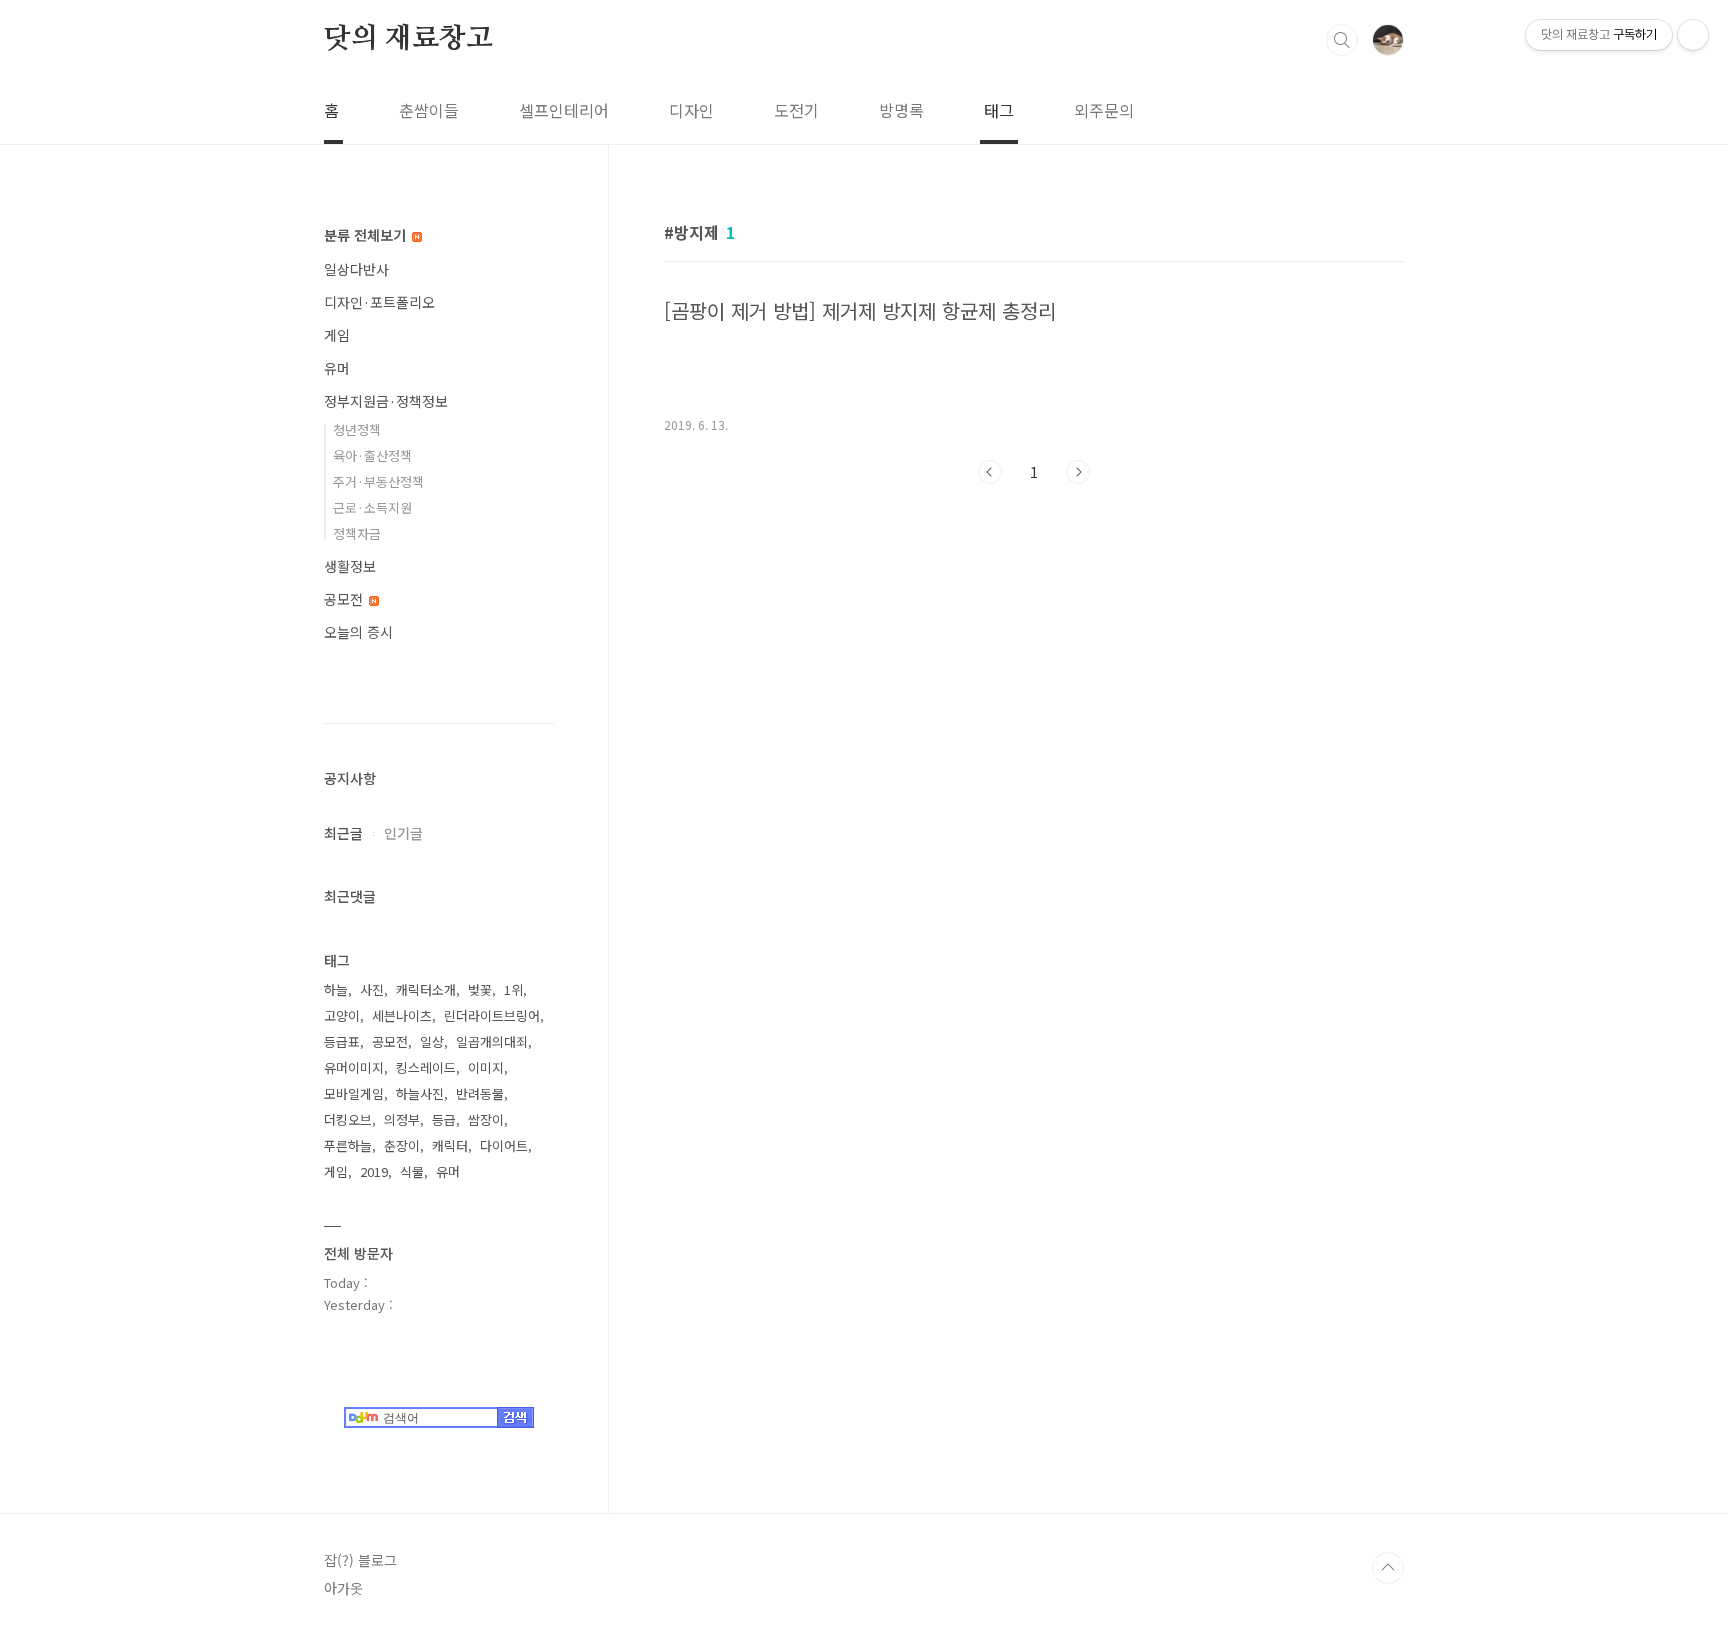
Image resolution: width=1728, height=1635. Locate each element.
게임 (337, 335)
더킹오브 (348, 1119)
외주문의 (1104, 110)
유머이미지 (354, 1067)
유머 (337, 368)
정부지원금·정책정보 (386, 401)
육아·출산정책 (372, 455)
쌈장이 (486, 1119)
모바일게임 (354, 1093)
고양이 (342, 1015)
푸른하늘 (348, 1145)
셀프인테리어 (564, 110)
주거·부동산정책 (378, 481)
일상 (432, 1041)
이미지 (486, 1067)
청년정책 (357, 429)
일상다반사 (356, 269)
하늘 (336, 989)
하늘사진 (420, 1093)
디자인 (691, 110)
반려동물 (480, 1093)
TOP (1388, 1568)
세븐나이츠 (402, 1015)
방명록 (901, 110)
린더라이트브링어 (492, 1015)
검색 (1342, 40)
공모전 (345, 599)
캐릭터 (450, 1145)
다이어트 (504, 1145)
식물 (412, 1171)
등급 (444, 1119)
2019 (374, 1171)
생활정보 (350, 566)
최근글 (343, 833)
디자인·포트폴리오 (379, 302)
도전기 (796, 110)
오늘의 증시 (358, 632)
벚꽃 (480, 989)
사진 (372, 989)
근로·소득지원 (372, 507)
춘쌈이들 (429, 110)
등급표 (342, 1041)
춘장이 (402, 1145)
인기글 (403, 833)
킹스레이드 (426, 1067)
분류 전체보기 (367, 235)
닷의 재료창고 (408, 39)
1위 (513, 989)
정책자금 (357, 533)
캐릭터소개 (426, 989)
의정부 (402, 1119)
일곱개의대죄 (492, 1041)
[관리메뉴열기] (1693, 35)
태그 (999, 110)
